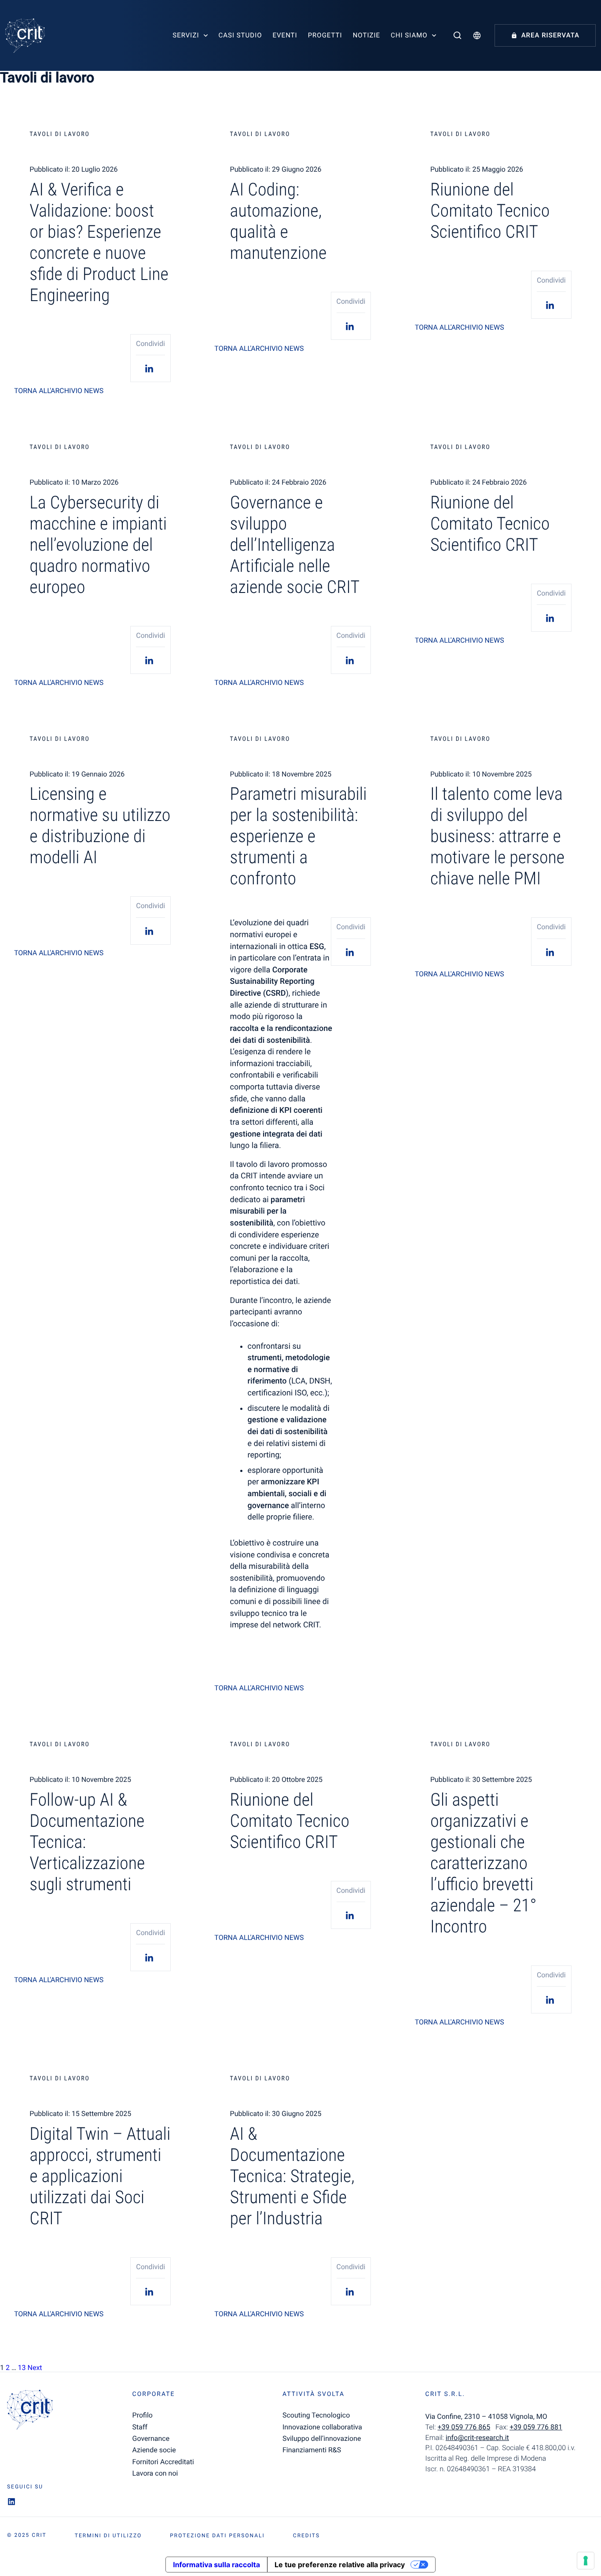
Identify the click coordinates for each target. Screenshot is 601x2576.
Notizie (366, 35)
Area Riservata (550, 35)
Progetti (325, 35)
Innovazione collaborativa (322, 2427)
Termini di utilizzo (108, 2536)
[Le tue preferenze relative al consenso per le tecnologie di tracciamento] (586, 2561)
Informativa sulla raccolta (216, 2565)
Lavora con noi (155, 2473)
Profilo (143, 2415)
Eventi (285, 35)
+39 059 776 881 (536, 2427)
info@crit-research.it (477, 2438)
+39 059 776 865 (464, 2427)
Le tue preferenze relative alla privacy (340, 2565)
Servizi (186, 35)
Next (35, 2368)
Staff (140, 2427)
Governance (151, 2438)
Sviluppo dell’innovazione (322, 2438)
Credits (306, 2536)
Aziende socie (154, 2450)
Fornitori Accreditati (163, 2462)
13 (22, 2368)
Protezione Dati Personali (217, 2536)
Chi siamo (409, 35)
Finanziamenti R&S (312, 2450)
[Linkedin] (150, 368)
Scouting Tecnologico (316, 2415)
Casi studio (240, 35)
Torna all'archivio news (59, 391)
